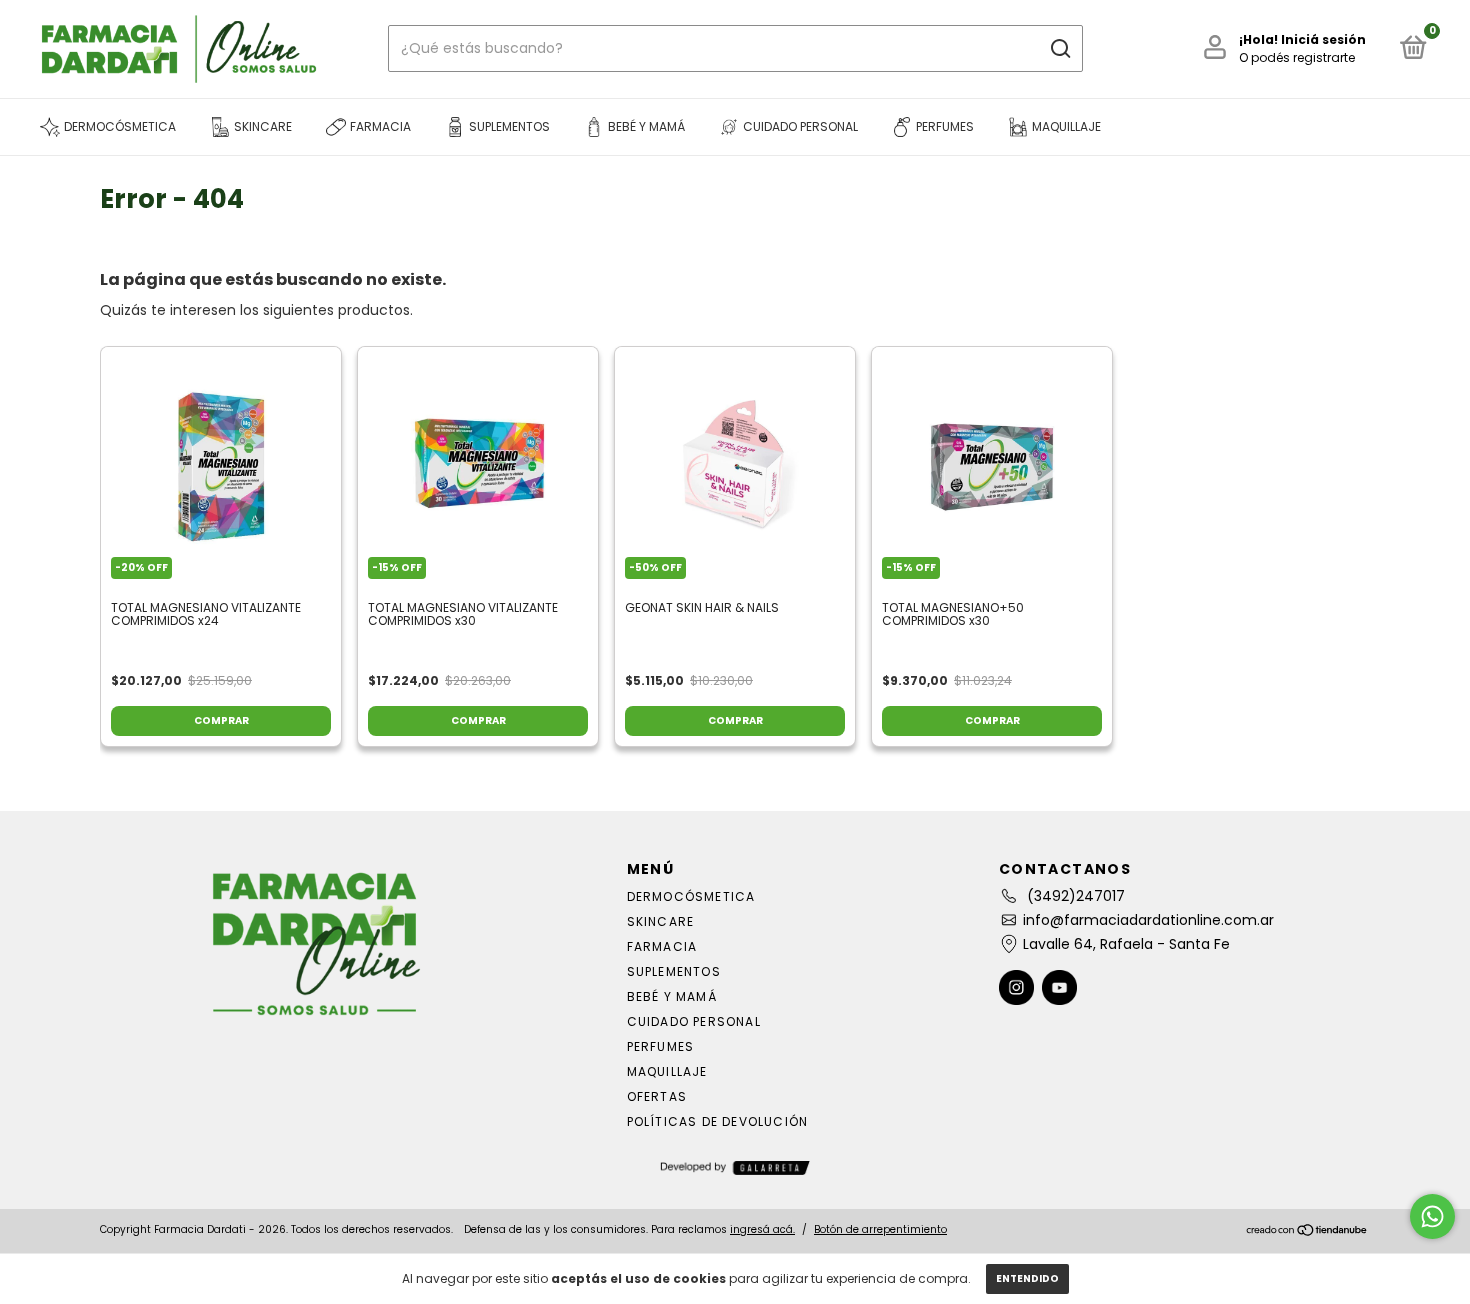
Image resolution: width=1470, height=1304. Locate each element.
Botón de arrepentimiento (880, 1229)
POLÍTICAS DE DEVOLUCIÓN (718, 1121)
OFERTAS (657, 1096)
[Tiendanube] (1307, 1232)
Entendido (1027, 1278)
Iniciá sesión (1323, 39)
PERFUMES (661, 1046)
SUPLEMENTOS (674, 971)
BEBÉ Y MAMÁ (672, 996)
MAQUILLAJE (667, 1071)
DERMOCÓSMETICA (691, 896)
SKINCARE (661, 921)
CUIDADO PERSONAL (694, 1021)
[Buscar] (1059, 49)
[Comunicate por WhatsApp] (1432, 1216)
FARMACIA (662, 946)
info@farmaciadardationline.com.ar (1148, 920)
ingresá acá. (762, 1229)
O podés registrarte (1297, 57)
